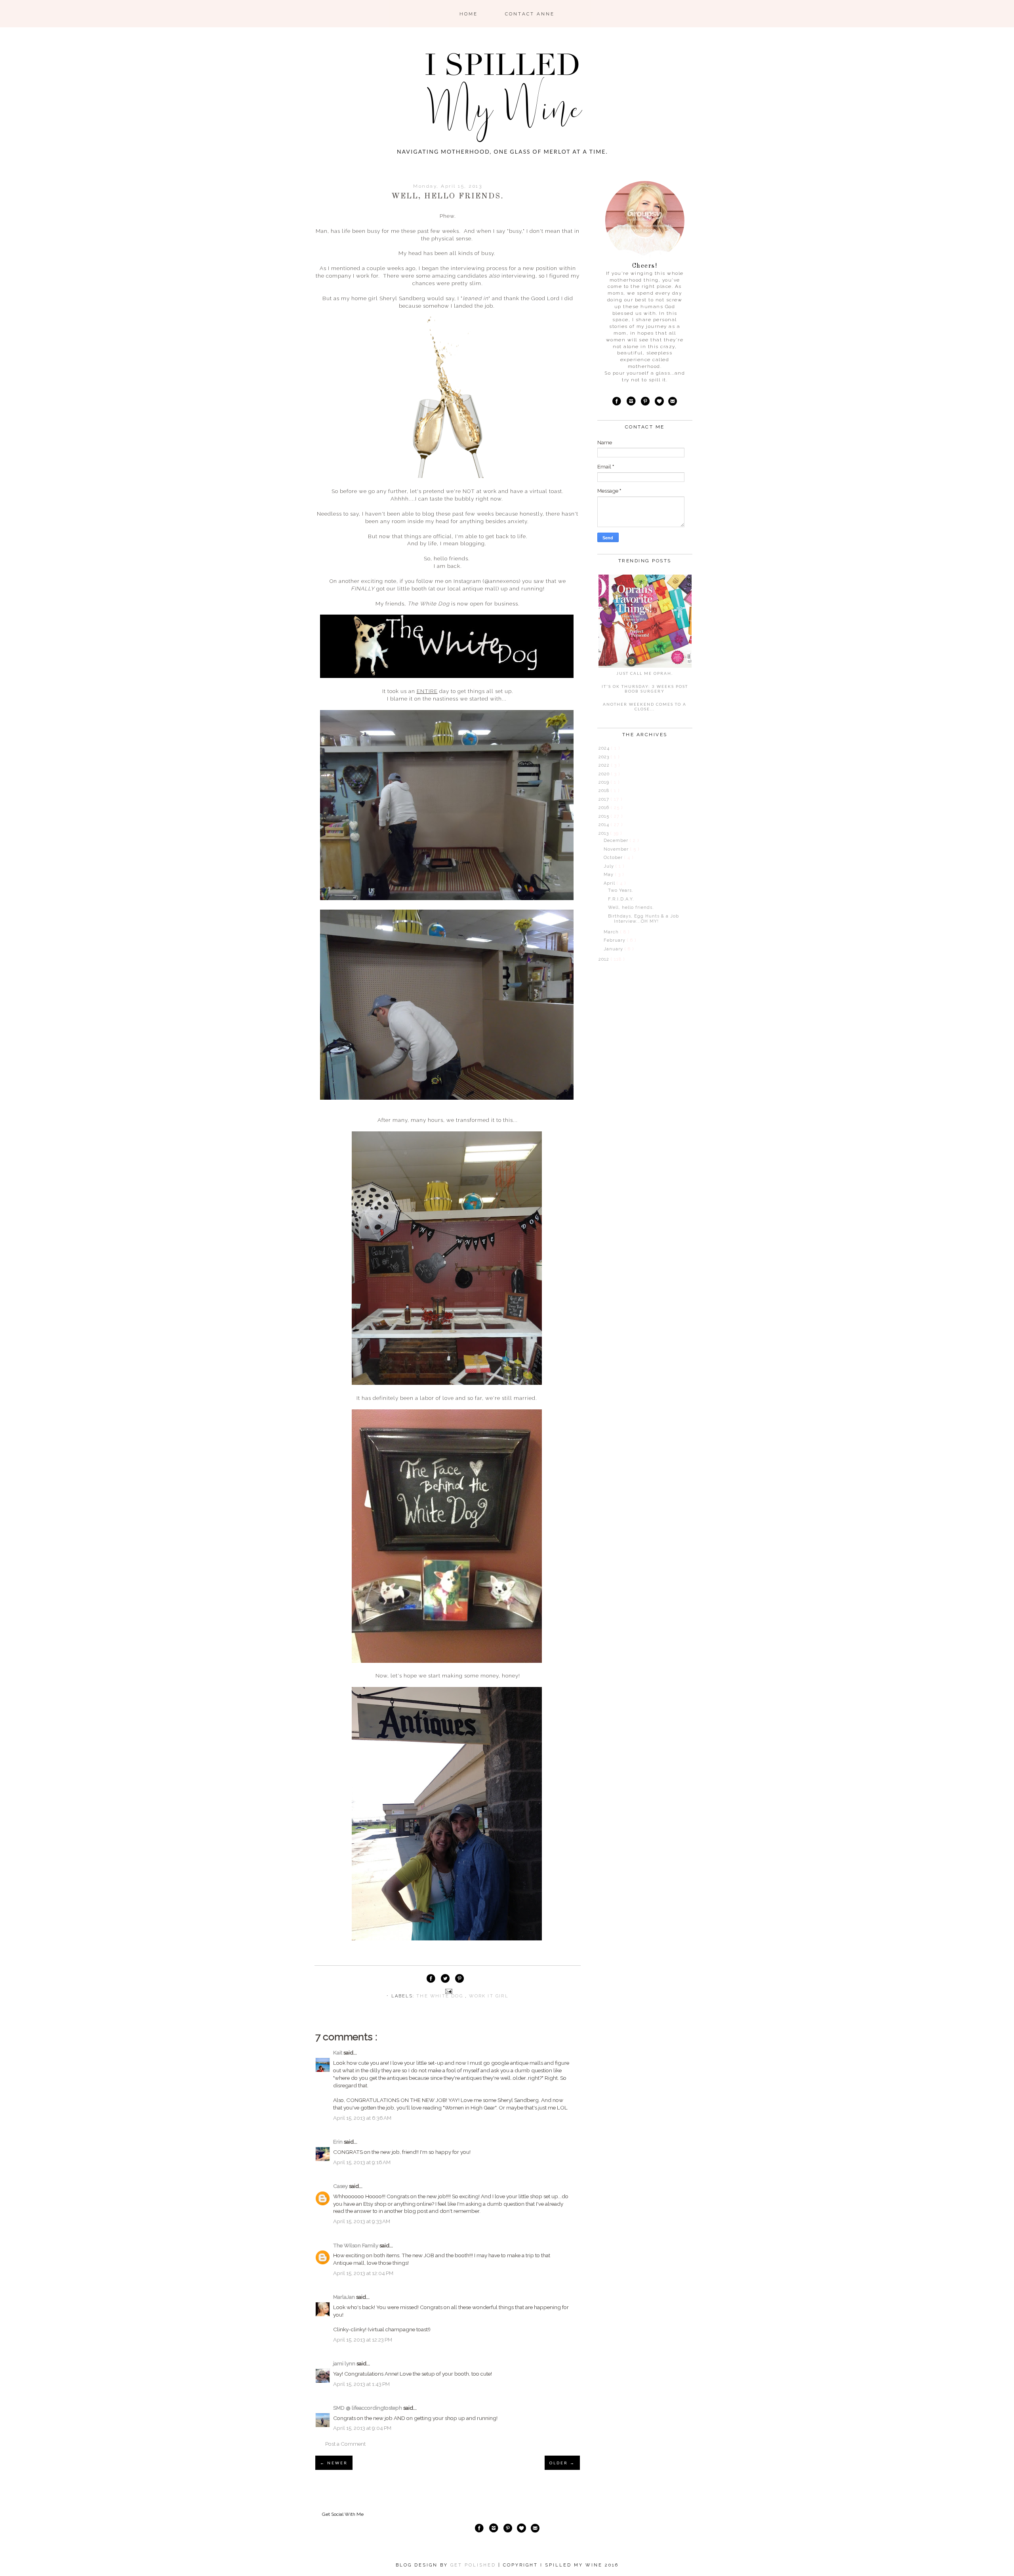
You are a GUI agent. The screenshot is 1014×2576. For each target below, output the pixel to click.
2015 (605, 816)
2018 (605, 791)
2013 (604, 833)
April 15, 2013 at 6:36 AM (362, 2118)
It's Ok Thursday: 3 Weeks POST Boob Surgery (645, 689)
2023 (605, 757)
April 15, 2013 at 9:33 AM (362, 2221)
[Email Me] (673, 402)
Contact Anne (530, 14)
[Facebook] (617, 402)
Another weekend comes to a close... (645, 706)
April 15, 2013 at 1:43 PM (361, 2384)
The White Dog (441, 1996)
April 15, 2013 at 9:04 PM (362, 2428)
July (610, 866)
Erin (338, 2142)
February (615, 940)
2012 (605, 959)
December (617, 841)
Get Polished (474, 2565)
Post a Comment (345, 2444)
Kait (338, 2052)
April (610, 883)
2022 (605, 765)
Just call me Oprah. (645, 673)
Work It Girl (489, 1996)
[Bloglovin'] (659, 402)
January (614, 949)
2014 (605, 825)
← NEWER (334, 2463)
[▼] (598, 833)
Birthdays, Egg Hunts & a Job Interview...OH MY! (643, 919)
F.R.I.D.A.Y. (621, 899)
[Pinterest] (645, 402)
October (614, 858)
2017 (605, 799)
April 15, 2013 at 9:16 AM (362, 2162)
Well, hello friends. (631, 907)
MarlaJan (345, 2297)
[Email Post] (448, 1991)
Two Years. (621, 890)
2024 (605, 748)
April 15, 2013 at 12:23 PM (363, 2340)
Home (469, 14)
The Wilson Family (356, 2245)
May (609, 875)
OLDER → (562, 2463)
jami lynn (345, 2363)
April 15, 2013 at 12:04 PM (363, 2273)
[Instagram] (631, 402)
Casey (341, 2186)
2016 (605, 808)
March (612, 932)
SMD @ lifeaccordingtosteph (368, 2408)
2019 (605, 782)
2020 (605, 774)
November (617, 849)
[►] (598, 748)
